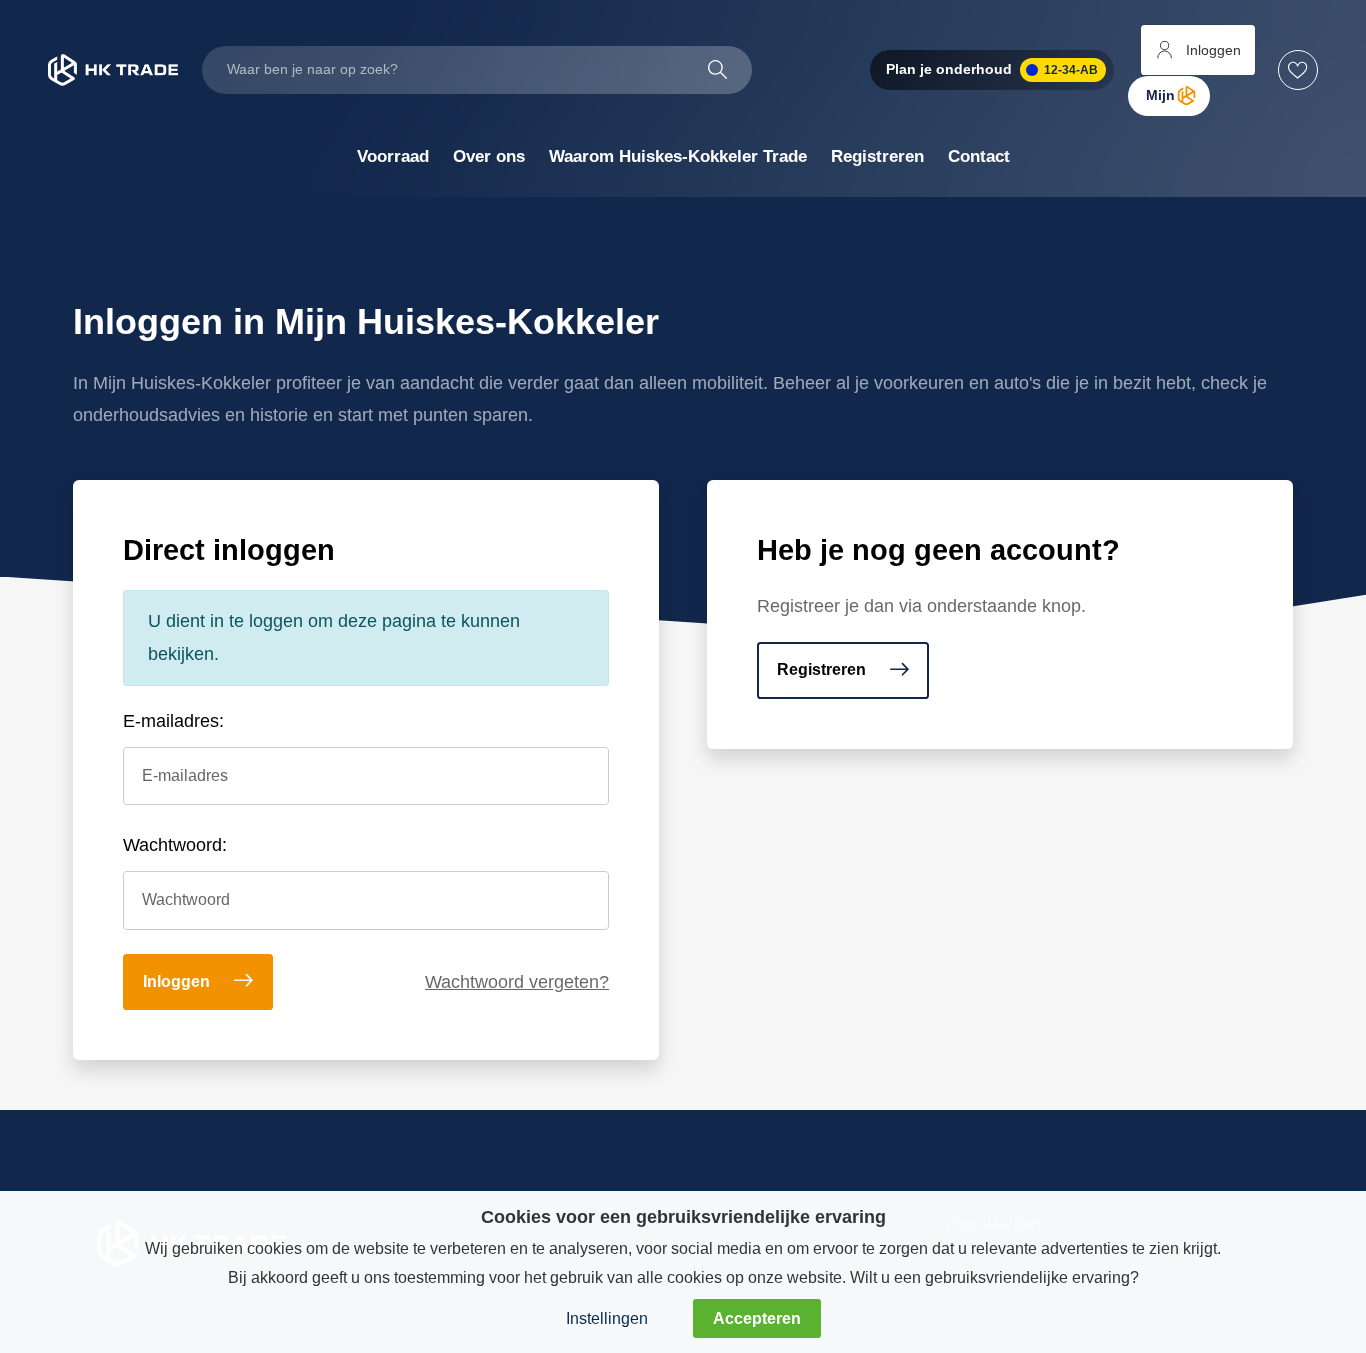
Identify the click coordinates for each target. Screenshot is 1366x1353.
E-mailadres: (173, 721)
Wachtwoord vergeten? (517, 982)
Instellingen (607, 1318)
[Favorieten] (1298, 70)
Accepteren (757, 1318)
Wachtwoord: (175, 845)
